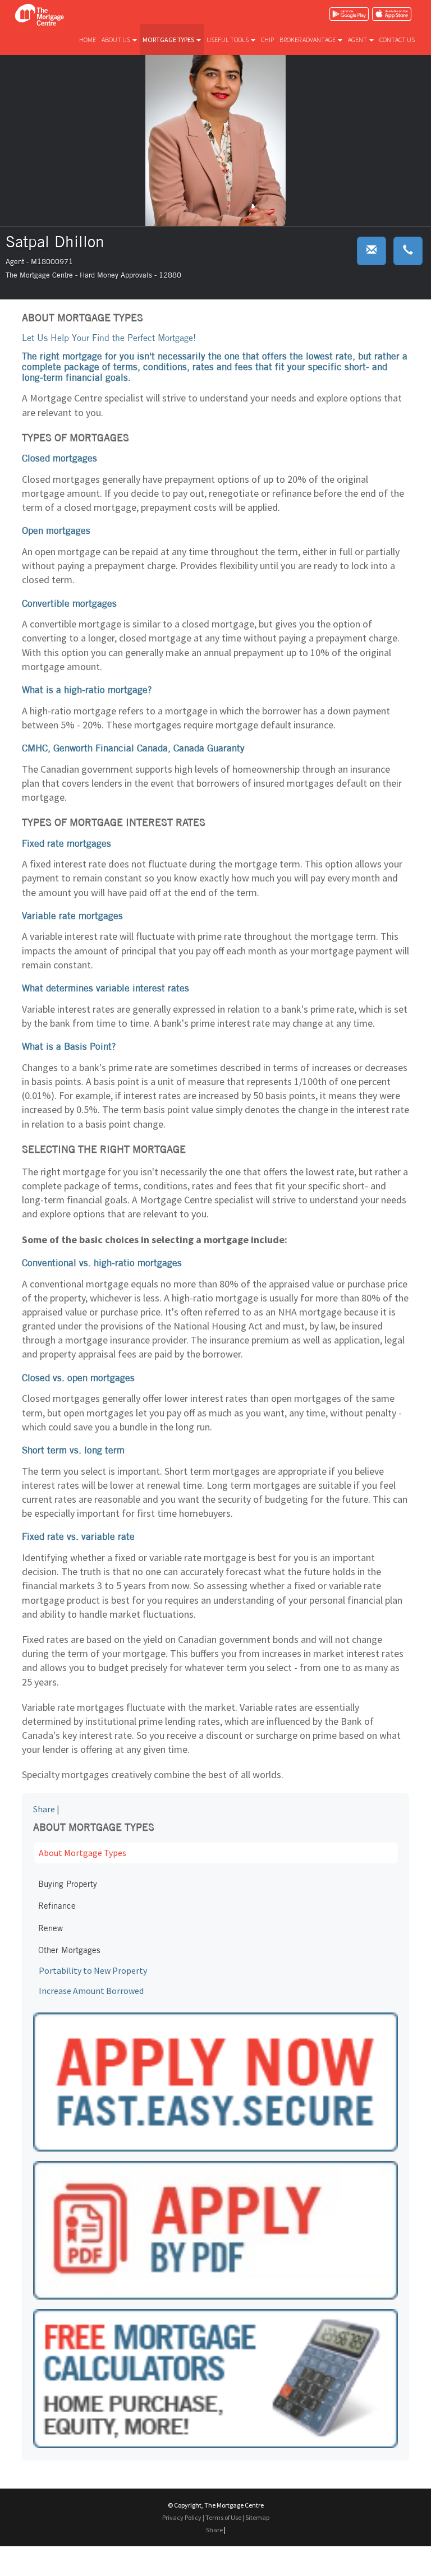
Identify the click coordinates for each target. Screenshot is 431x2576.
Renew (51, 1928)
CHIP (267, 40)
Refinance (57, 1906)
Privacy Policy (182, 2517)
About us (116, 40)
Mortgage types (169, 40)
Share (44, 1809)
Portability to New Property (93, 1970)
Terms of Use (223, 2517)
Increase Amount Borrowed (91, 1991)
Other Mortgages (69, 1950)
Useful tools (228, 40)
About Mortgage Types (82, 1853)
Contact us (397, 40)
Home (88, 40)
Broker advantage (308, 40)
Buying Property (68, 1884)
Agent (358, 40)
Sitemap (257, 2517)
